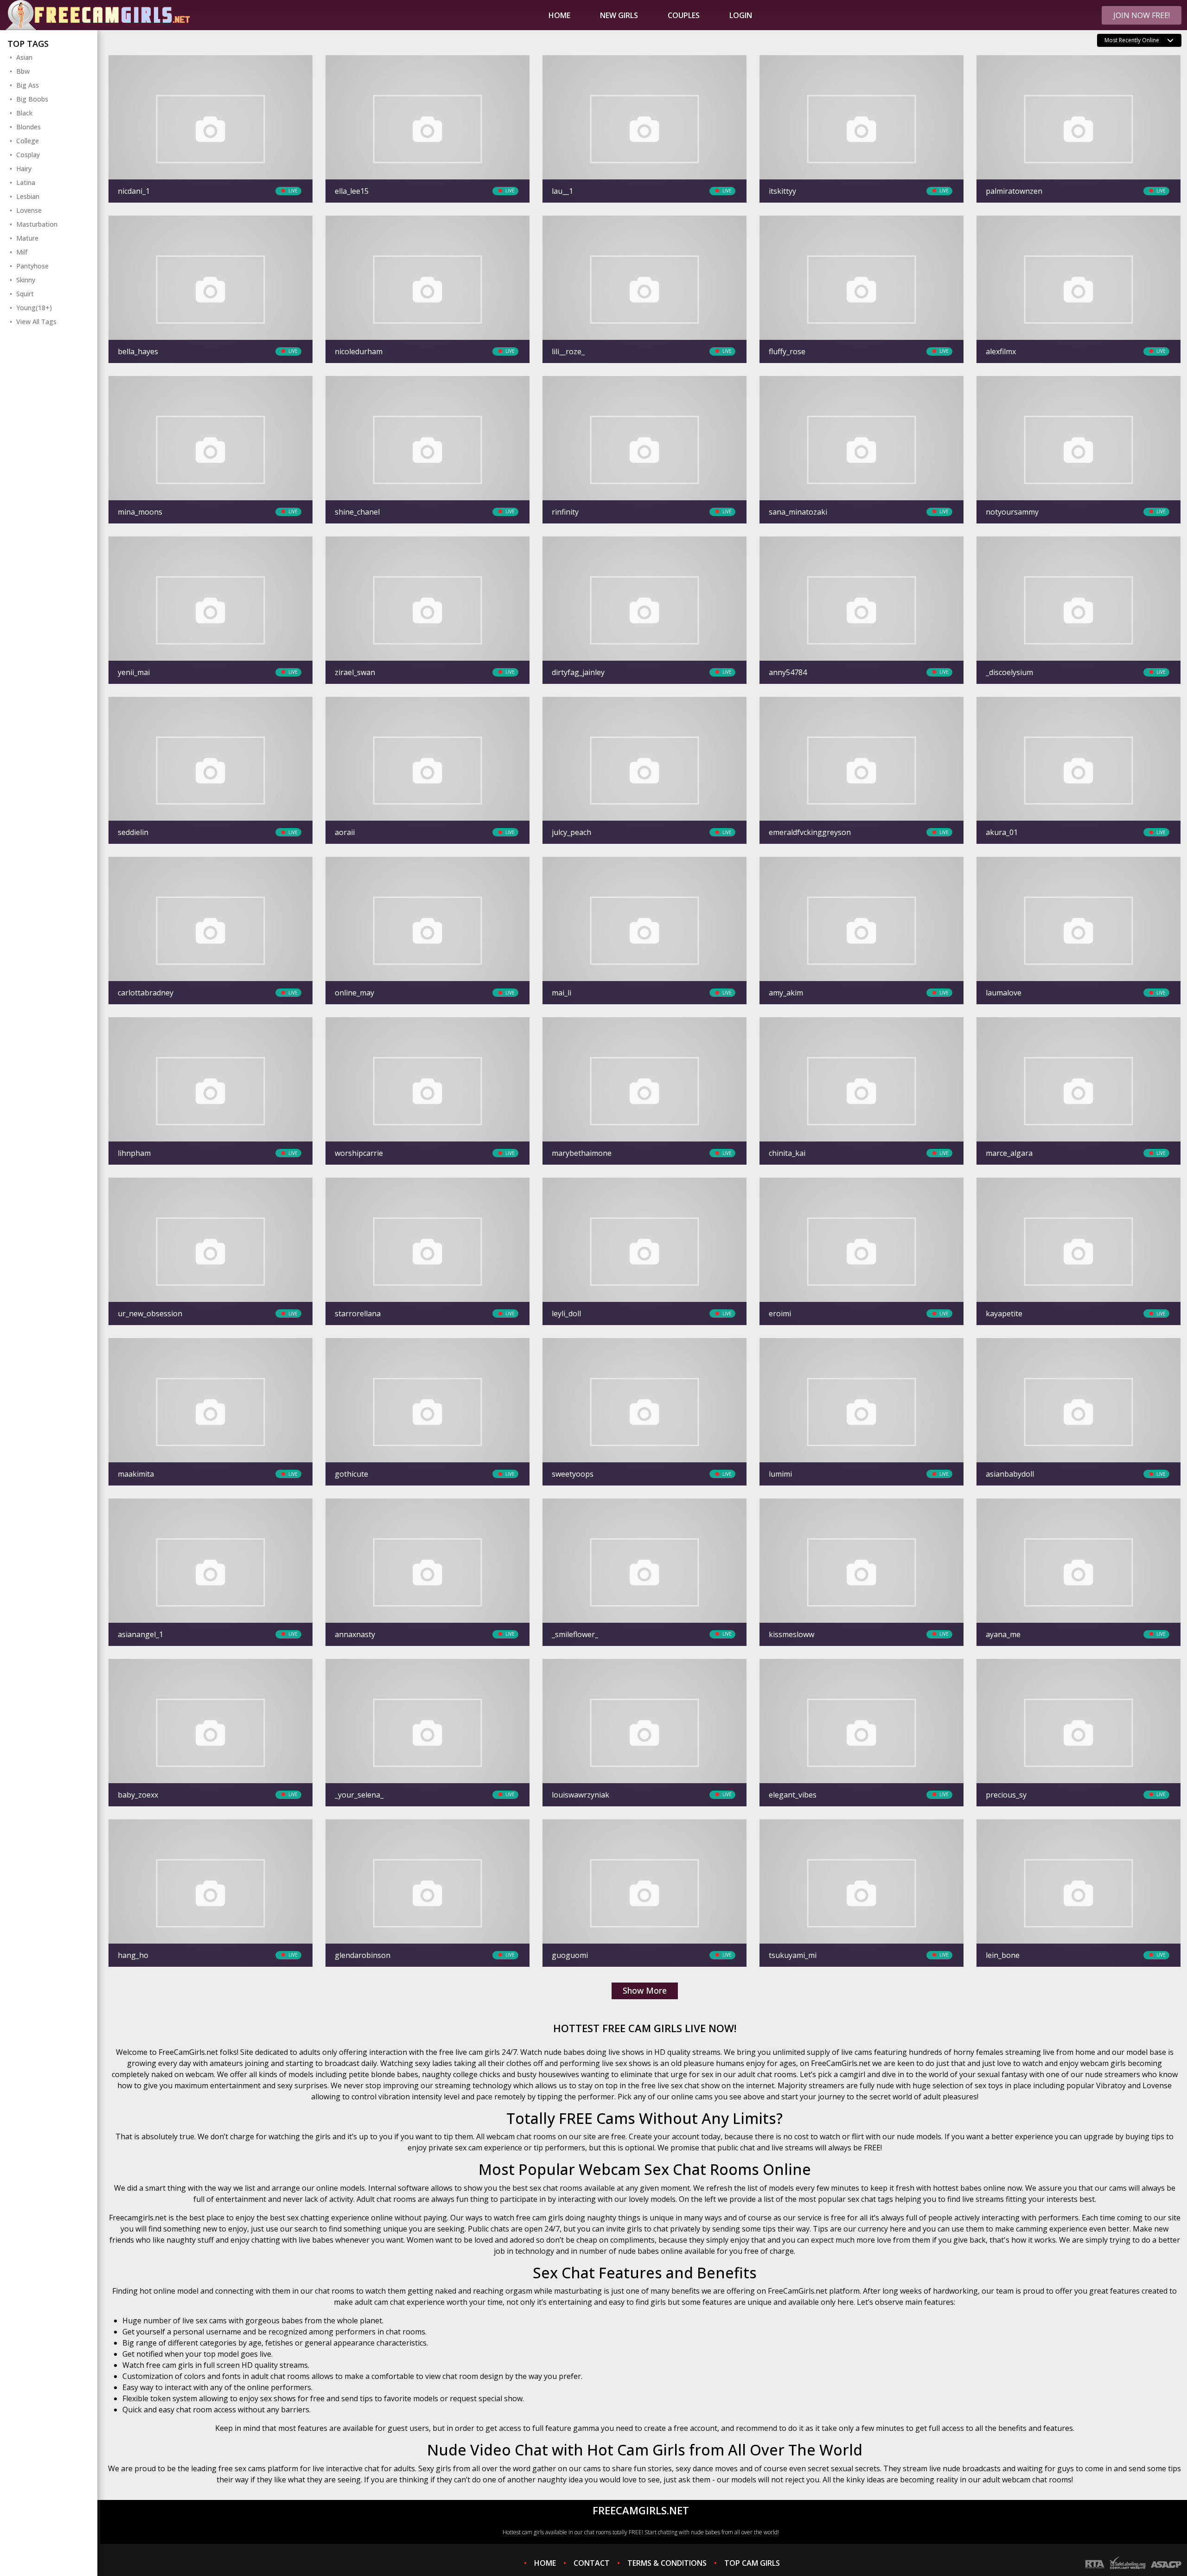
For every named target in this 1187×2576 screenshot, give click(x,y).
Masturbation (37, 224)
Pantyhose (32, 266)
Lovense (29, 210)
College (28, 141)
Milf (22, 252)
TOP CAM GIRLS (752, 2563)
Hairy (24, 169)
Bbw (23, 71)
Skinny (26, 280)
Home (559, 15)
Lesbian (28, 196)
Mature (27, 238)
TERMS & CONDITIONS (667, 2563)
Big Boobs (32, 99)
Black (24, 113)
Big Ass (28, 85)
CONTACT (592, 2563)
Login (741, 15)
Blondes (29, 127)
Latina (26, 182)
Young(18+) (34, 308)
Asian (24, 57)
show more (645, 1990)
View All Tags (36, 322)
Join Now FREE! (1142, 15)
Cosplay (28, 155)
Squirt (25, 294)
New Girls (619, 15)
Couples (684, 15)
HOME (545, 2563)
